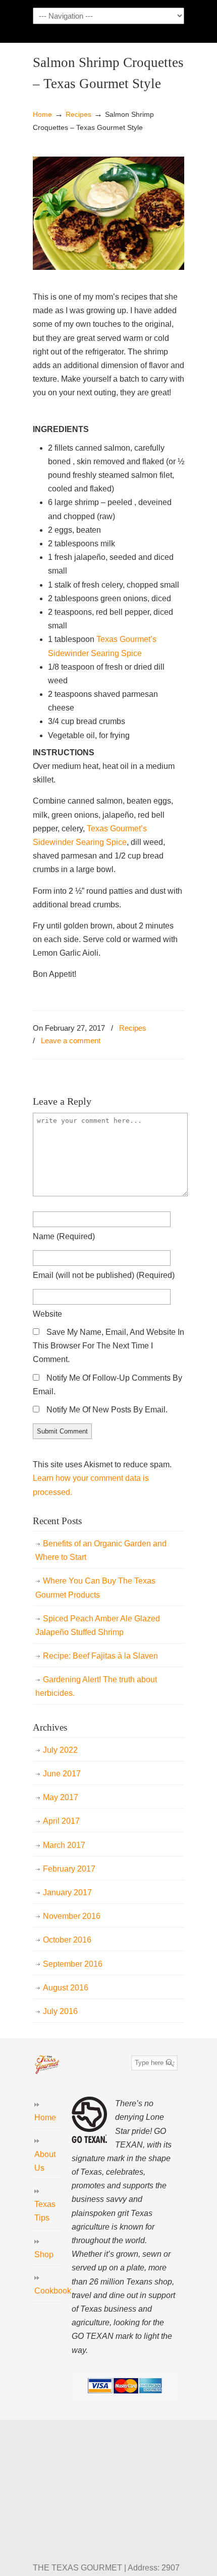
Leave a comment (71, 1041)
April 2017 (61, 1821)
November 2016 (72, 1916)
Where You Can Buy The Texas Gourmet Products (95, 1588)
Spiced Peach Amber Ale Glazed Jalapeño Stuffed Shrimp (98, 1625)
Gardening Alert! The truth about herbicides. (96, 1686)
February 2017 (69, 1869)
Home (42, 114)
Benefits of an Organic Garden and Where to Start (101, 1550)
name (64, 1236)
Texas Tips (45, 2211)
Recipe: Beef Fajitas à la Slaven (100, 1656)
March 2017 (64, 1845)
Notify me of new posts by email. (107, 1410)
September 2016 (73, 1964)
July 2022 (60, 1750)
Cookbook (48, 2291)
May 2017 (61, 1797)
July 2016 (60, 2011)
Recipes (78, 114)
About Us (45, 2161)
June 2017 (62, 1774)
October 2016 (67, 1940)
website (47, 1314)
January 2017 (67, 1892)
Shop (44, 2255)
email (104, 1275)
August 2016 (66, 1988)
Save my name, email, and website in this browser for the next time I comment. (108, 1346)
